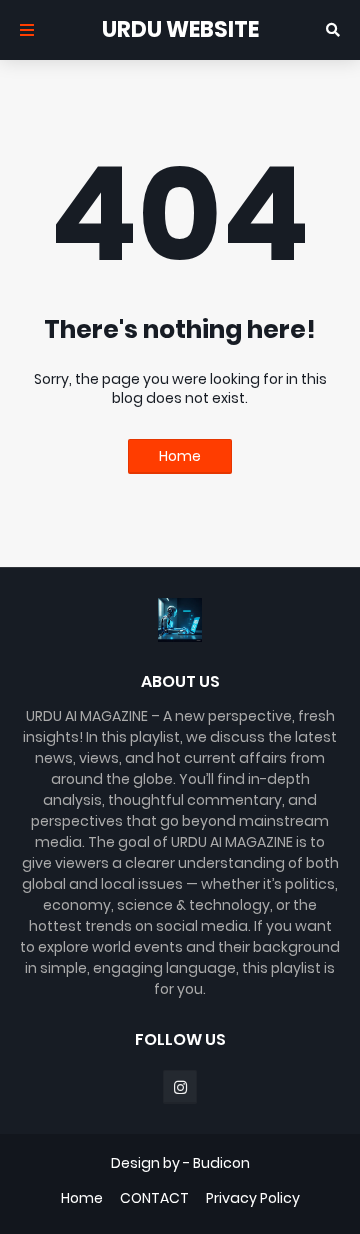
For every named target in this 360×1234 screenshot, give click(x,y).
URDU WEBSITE (180, 29)
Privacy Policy (253, 1198)
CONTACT (154, 1198)
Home (180, 456)
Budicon (221, 1163)
